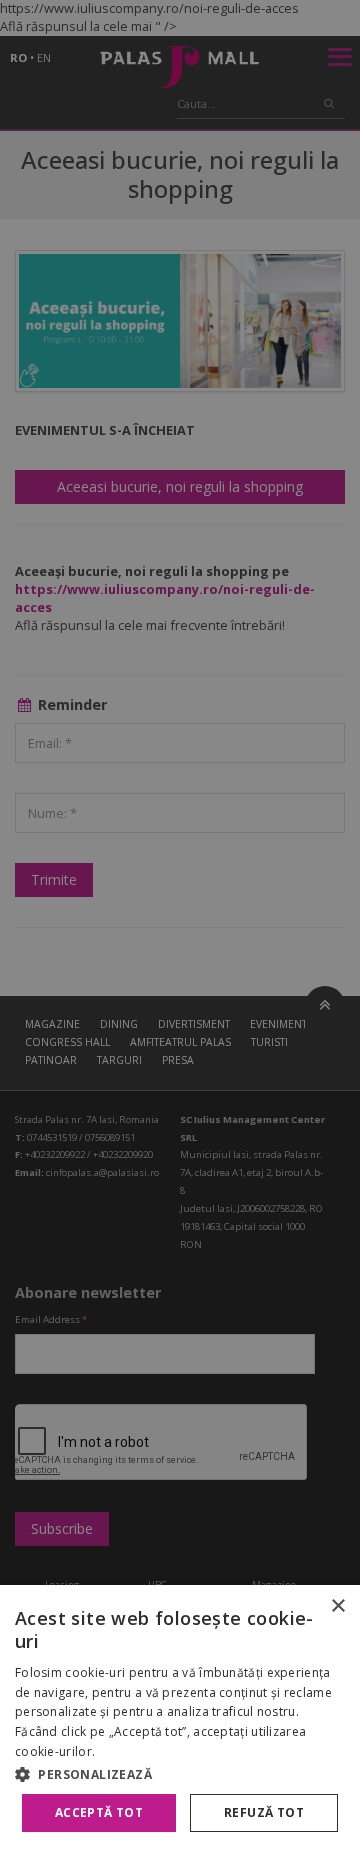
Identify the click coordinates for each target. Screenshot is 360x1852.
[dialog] (180, 1718)
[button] (180, 1774)
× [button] (337, 1606)
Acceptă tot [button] (99, 1812)
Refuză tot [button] (264, 1812)
